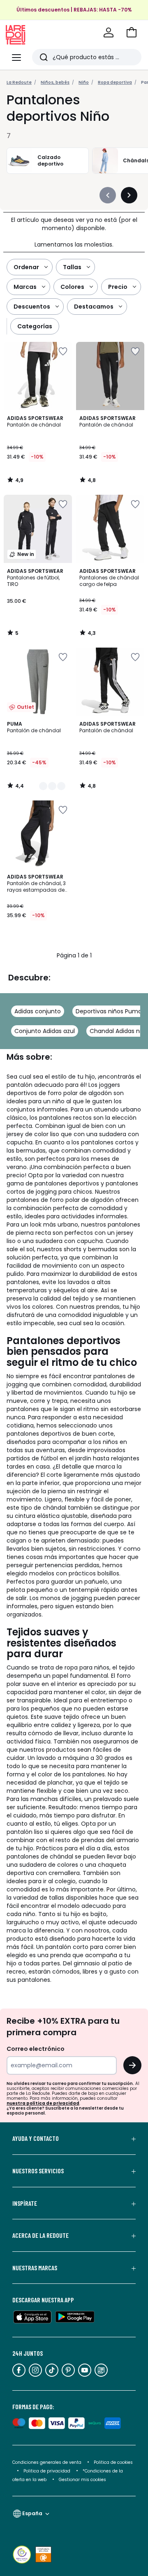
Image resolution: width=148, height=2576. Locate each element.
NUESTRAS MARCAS (35, 2268)
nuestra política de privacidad (43, 2103)
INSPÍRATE (25, 2203)
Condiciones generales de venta (47, 2462)
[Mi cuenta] (109, 32)
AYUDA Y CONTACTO (36, 2138)
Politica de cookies (113, 2462)
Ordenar (26, 267)
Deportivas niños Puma (109, 1011)
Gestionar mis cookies (82, 2480)
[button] (132, 32)
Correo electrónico (36, 2049)
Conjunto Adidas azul (45, 1031)
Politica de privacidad (47, 2471)
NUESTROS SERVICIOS (38, 2171)
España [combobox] (32, 2513)
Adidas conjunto (38, 1011)
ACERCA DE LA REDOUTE (40, 2235)
